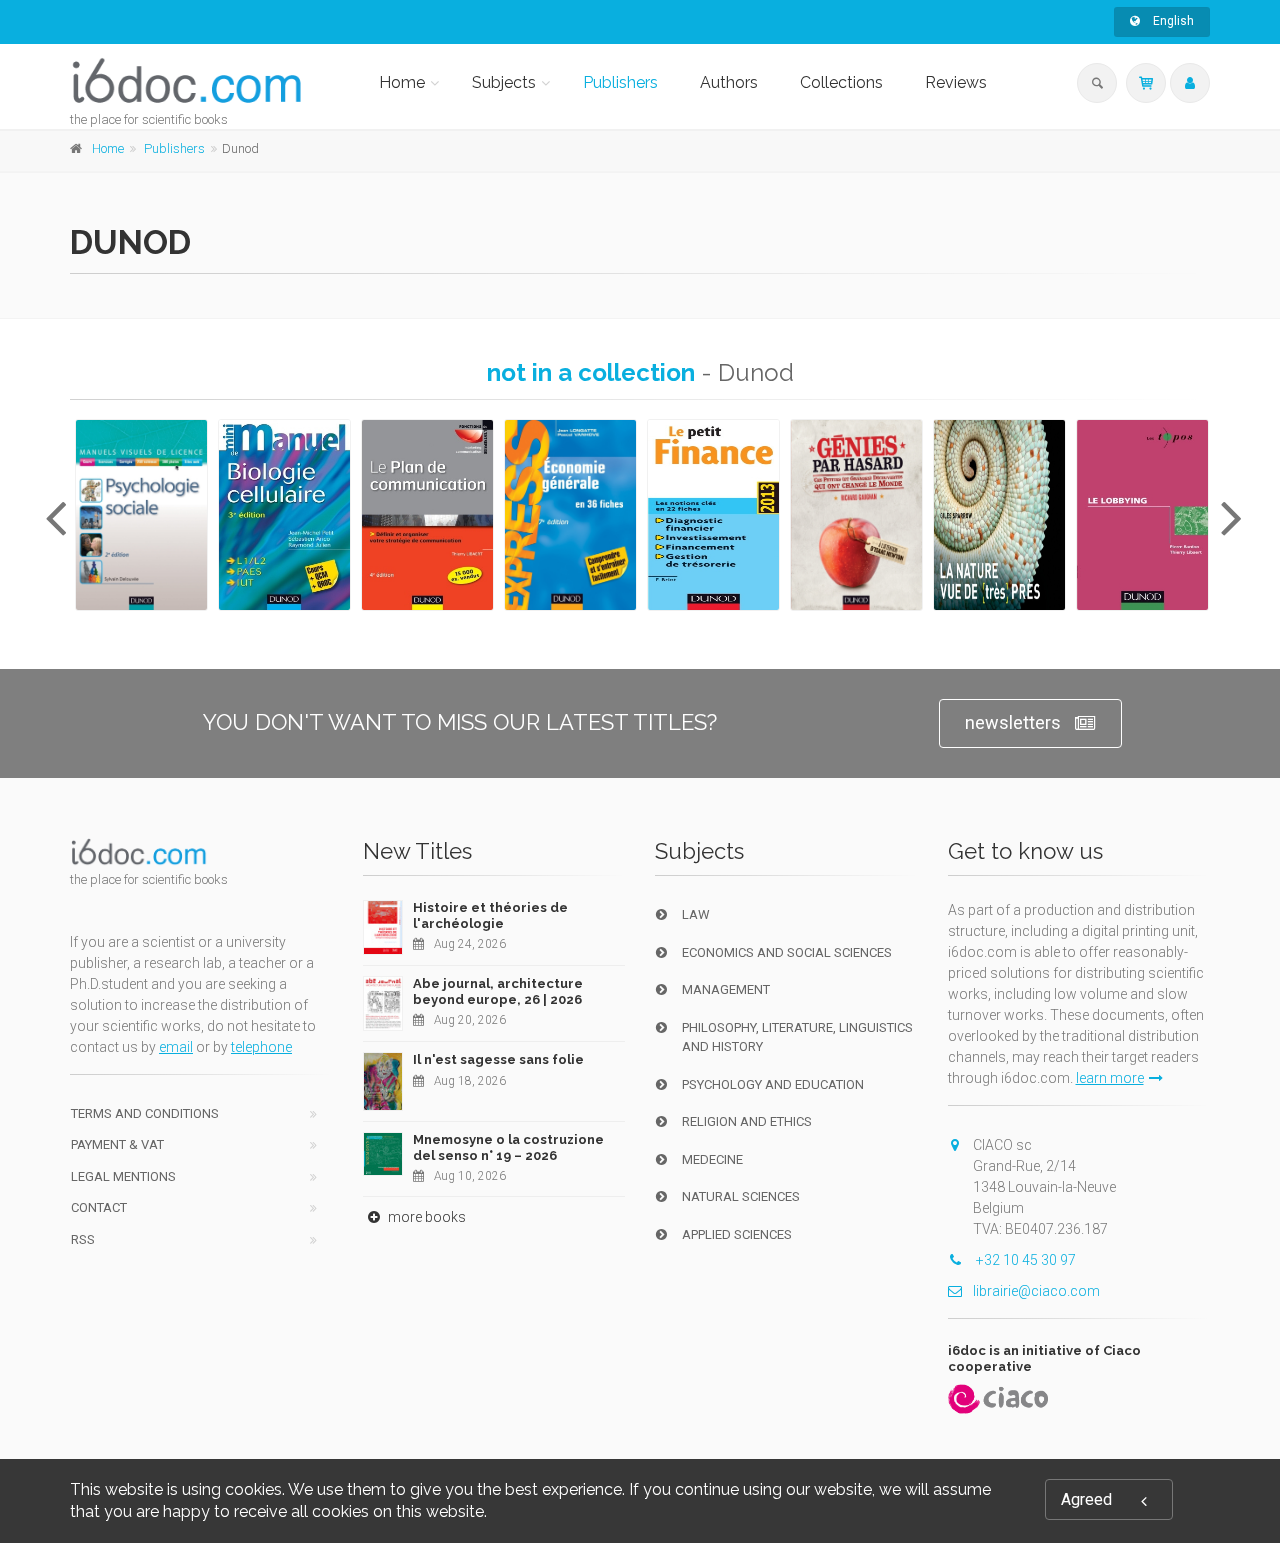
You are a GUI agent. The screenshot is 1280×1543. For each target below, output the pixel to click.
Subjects (504, 82)
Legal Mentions (123, 1176)
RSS (83, 1239)
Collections (841, 82)
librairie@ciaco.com (1036, 1291)
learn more (1110, 1078)
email (176, 1047)
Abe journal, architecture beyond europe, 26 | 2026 (498, 991)
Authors (729, 82)
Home (402, 82)
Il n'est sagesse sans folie (498, 1059)
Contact (99, 1207)
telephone (261, 1047)
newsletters (1013, 722)
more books (425, 1217)
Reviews (956, 82)
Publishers (620, 82)
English (1172, 21)
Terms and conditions (145, 1113)
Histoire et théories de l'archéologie (490, 915)
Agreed (1086, 1499)
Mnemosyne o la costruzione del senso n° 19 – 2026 (508, 1147)
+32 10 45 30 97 (1024, 1260)
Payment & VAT (117, 1144)
